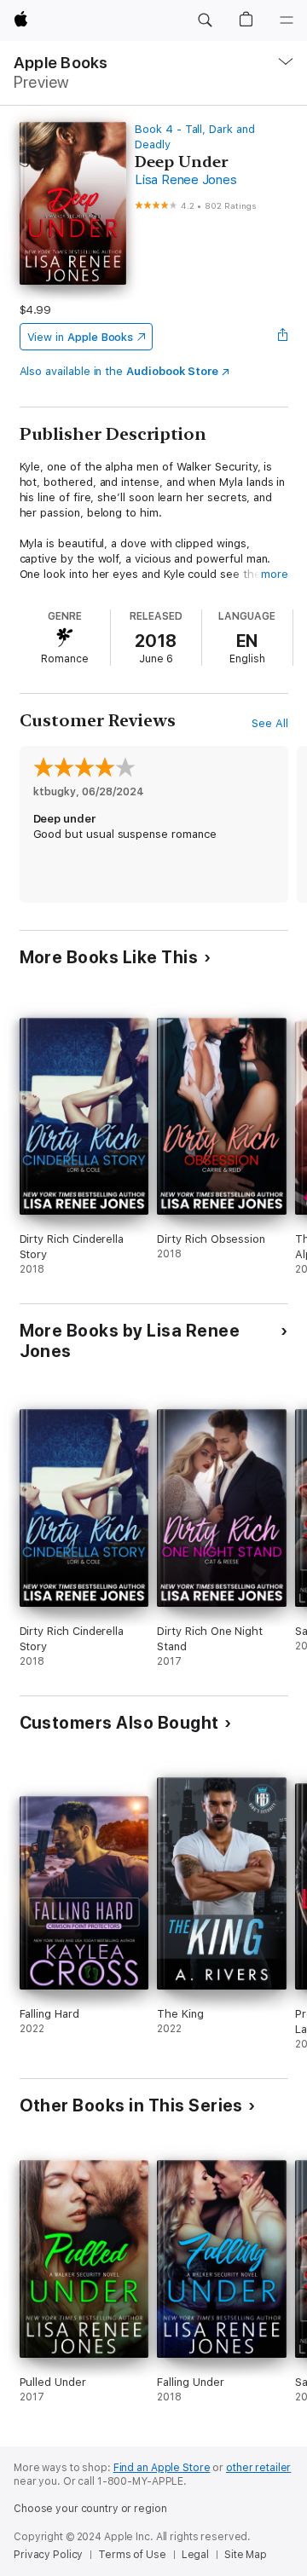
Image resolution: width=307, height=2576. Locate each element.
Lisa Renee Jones (185, 180)
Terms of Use (132, 2555)
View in (81, 337)
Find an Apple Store (162, 2468)
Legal (195, 2555)
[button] (205, 20)
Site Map (246, 2555)
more (275, 574)
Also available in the (119, 371)
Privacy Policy (48, 2555)
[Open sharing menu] (282, 337)
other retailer (258, 2468)
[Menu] (287, 20)
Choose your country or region (90, 2509)
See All (270, 723)
